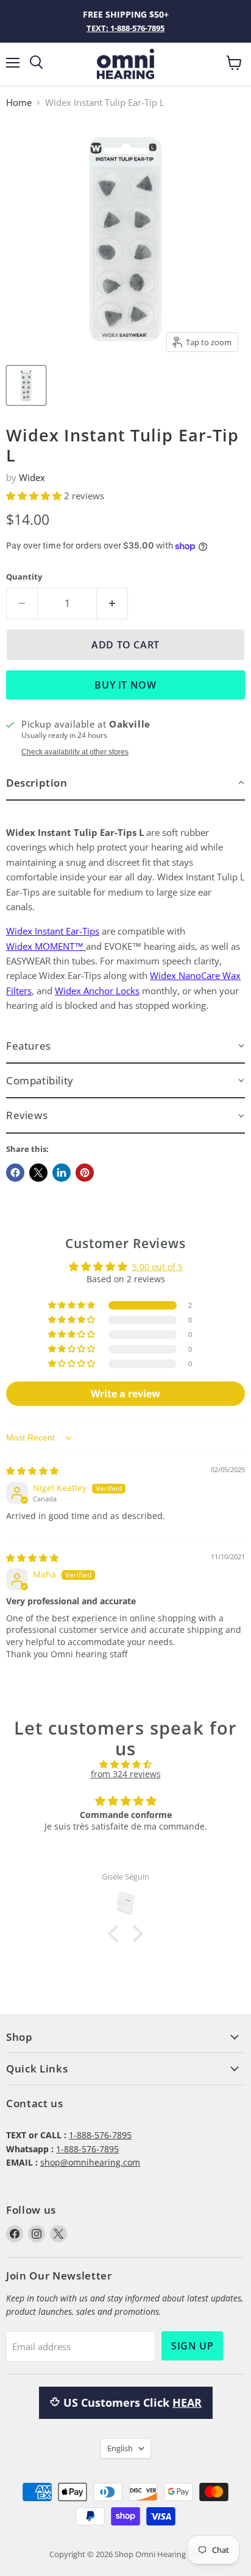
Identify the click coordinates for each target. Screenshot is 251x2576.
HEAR (187, 2402)
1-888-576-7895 (100, 2135)
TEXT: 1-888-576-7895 (125, 28)
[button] (35, 496)
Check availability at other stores (75, 752)
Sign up (192, 2346)
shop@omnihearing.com (90, 2162)
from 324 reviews (126, 1774)
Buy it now (125, 685)
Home (19, 103)
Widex (32, 477)
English (120, 2448)
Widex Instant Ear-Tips (53, 931)
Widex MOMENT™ (45, 946)
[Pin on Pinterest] (85, 1173)
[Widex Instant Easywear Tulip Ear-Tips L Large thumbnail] (26, 385)
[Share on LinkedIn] (62, 1173)
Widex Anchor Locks (97, 991)
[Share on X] (38, 1173)
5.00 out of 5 (157, 1267)
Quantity (24, 577)
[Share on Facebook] (15, 1173)
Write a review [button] (125, 1394)
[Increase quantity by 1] (112, 603)
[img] (32, 1471)
